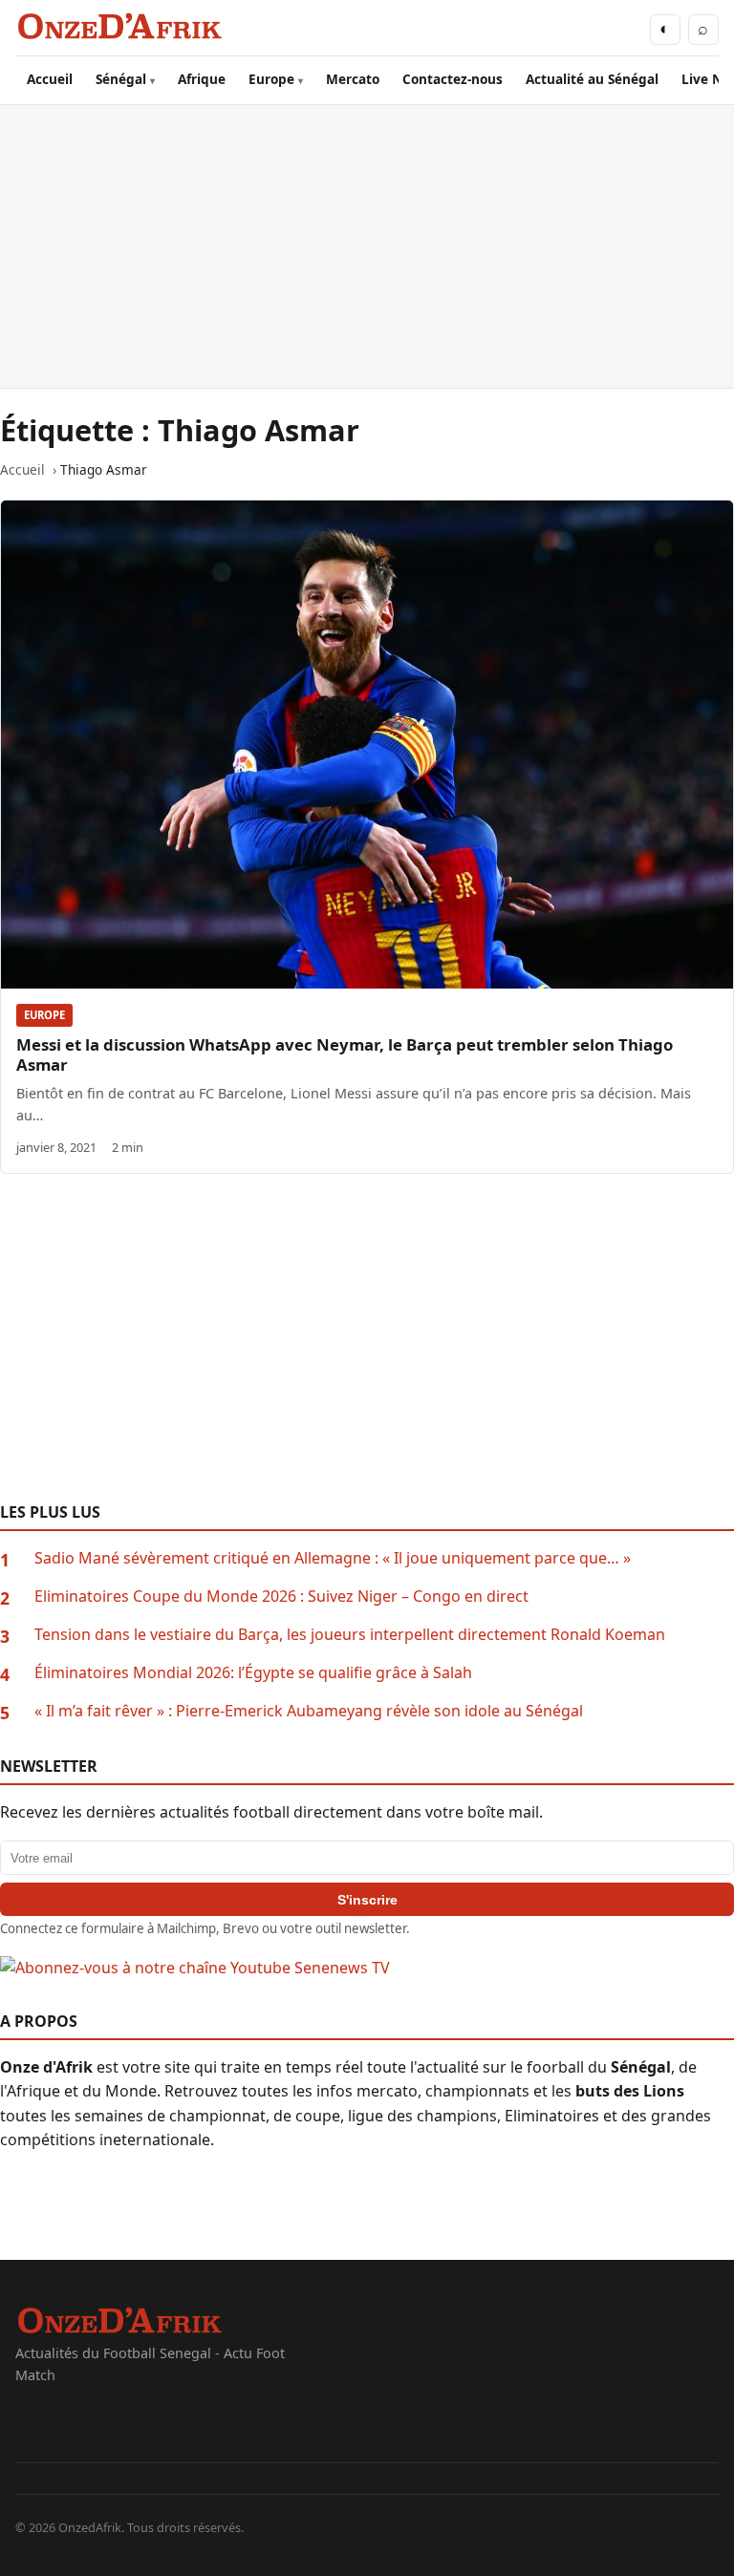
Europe (271, 79)
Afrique (202, 79)
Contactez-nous (453, 79)
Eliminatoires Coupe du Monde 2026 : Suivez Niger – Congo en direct (281, 1596)
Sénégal (121, 79)
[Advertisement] (367, 246)
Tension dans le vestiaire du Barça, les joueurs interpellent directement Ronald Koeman (350, 1634)
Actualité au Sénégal (592, 79)
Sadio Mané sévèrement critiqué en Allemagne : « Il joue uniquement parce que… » (333, 1558)
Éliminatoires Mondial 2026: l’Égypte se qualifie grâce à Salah (253, 1672)
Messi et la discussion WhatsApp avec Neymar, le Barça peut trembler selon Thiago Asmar (345, 1054)
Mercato (353, 79)
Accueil (50, 79)
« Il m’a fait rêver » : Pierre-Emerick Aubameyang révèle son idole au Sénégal (309, 1711)
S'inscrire (367, 1900)
